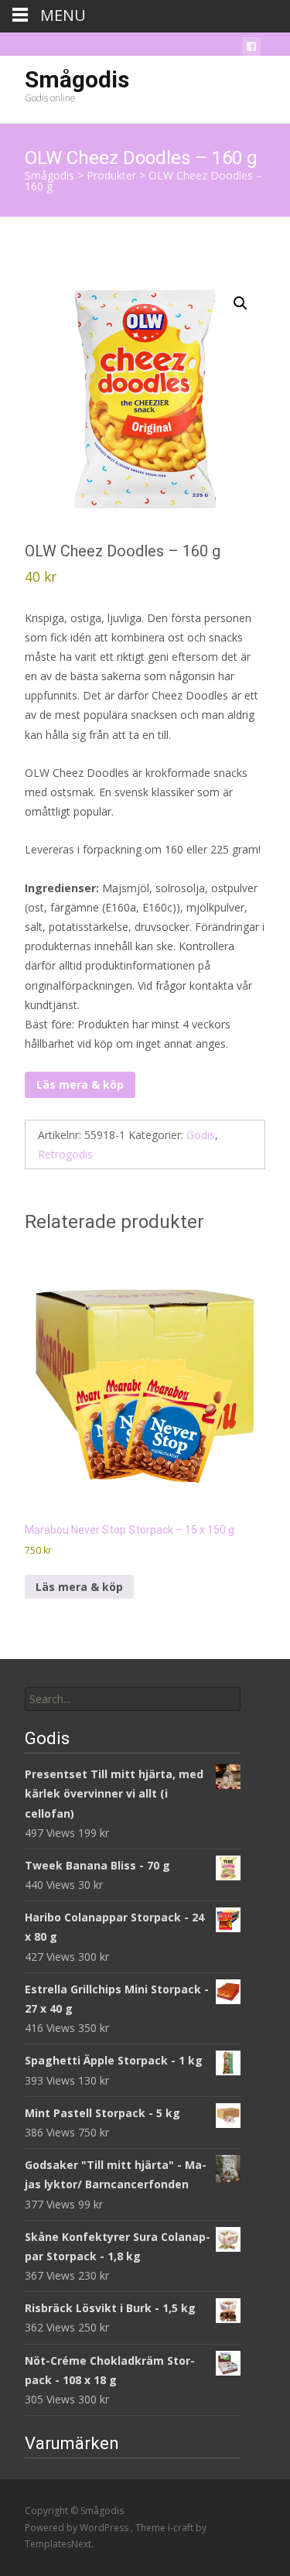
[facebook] (251, 49)
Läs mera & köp (80, 1084)
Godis (201, 1135)
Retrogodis (65, 1154)
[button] (241, 303)
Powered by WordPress (78, 2528)
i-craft (182, 2528)
